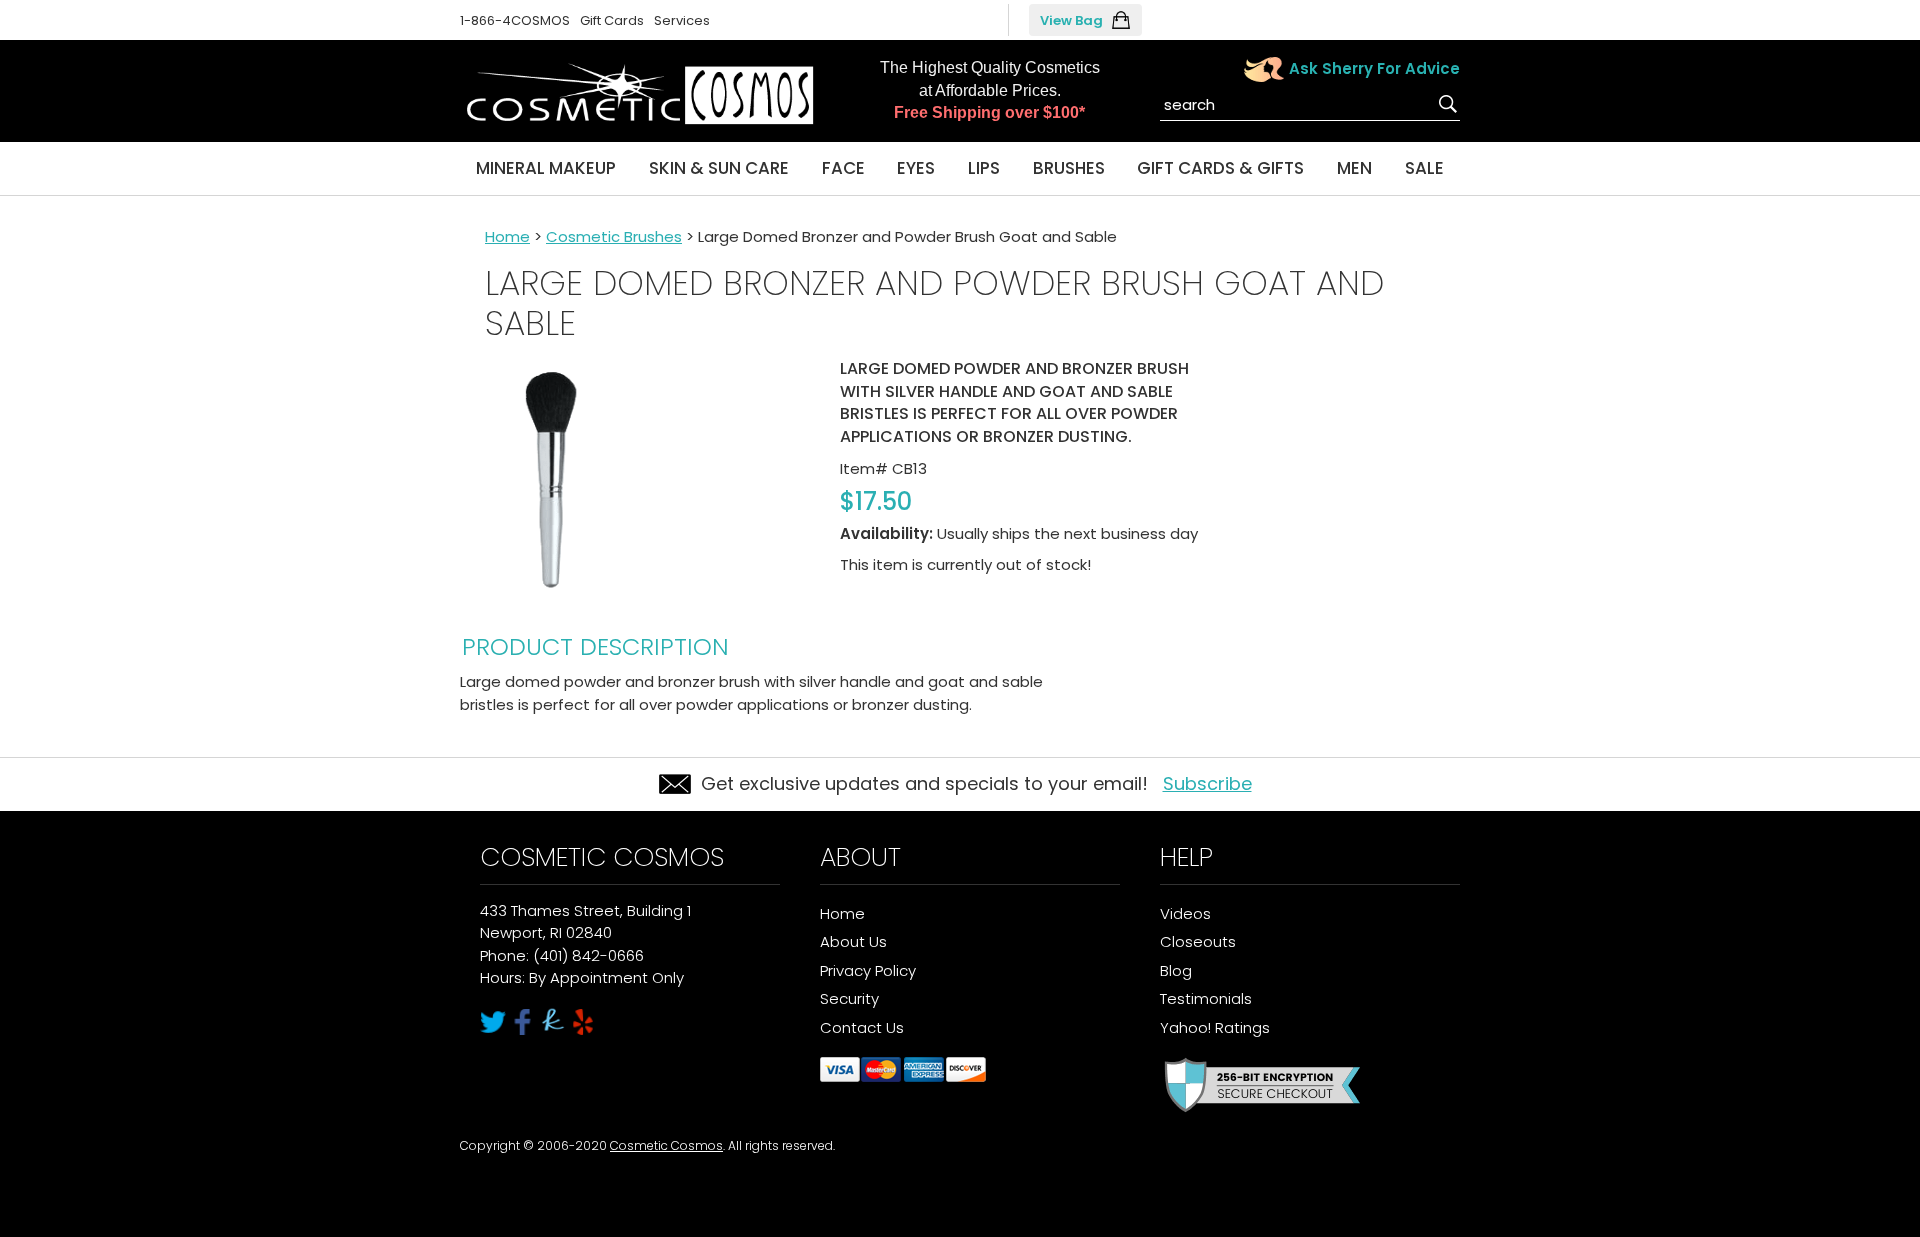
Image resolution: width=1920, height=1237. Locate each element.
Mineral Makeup (546, 168)
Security (849, 998)
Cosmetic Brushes (614, 236)
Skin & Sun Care (719, 168)
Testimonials (1206, 998)
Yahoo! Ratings (1215, 1027)
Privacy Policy (868, 970)
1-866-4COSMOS (515, 20)
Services (682, 20)
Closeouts (1198, 941)
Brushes (1069, 168)
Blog (1176, 970)
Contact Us (862, 1027)
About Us (853, 941)
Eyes (916, 168)
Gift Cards (612, 20)
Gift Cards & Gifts (1220, 168)
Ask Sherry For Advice (1374, 68)
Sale (1424, 168)
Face (843, 168)
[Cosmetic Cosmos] (639, 94)
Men (1354, 168)
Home (507, 236)
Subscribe (1207, 783)
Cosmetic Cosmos (666, 1145)
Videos (1185, 913)
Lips (984, 168)
